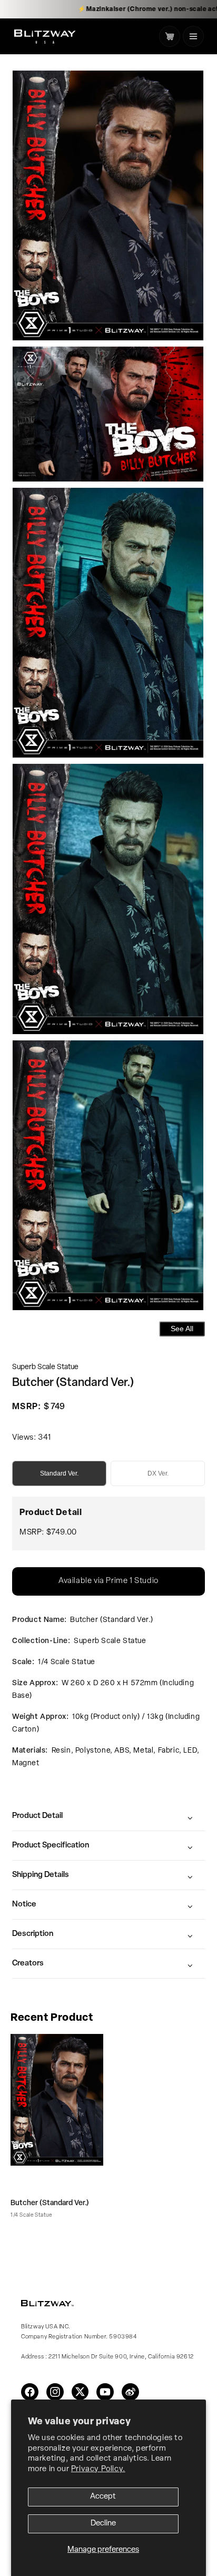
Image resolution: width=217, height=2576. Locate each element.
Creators (28, 1964)
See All (182, 1329)
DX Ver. (158, 1473)
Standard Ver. (59, 1473)
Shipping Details (41, 1875)
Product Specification (51, 1846)
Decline (103, 2524)
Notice (24, 1905)
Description (33, 1934)
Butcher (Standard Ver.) (50, 2203)
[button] (193, 36)
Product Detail (37, 1816)
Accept (103, 2497)
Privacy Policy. (98, 2469)
